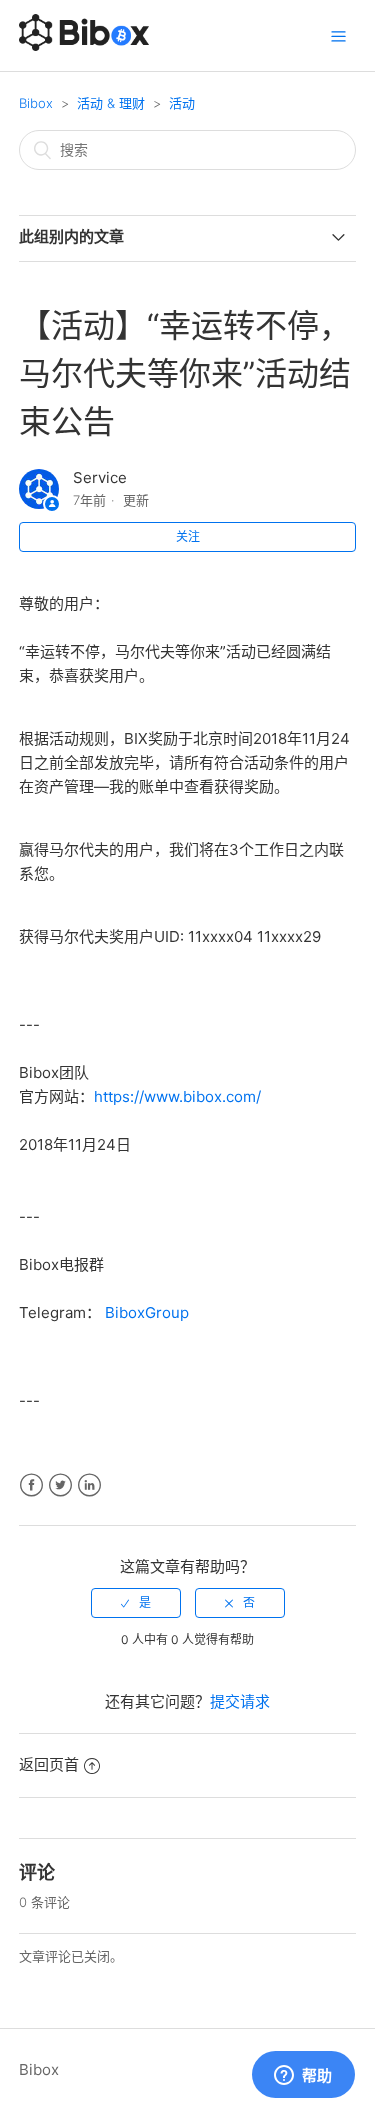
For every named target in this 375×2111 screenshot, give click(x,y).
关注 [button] (188, 536)
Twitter (60, 1485)
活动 (182, 103)
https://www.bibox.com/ (177, 1096)
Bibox (36, 103)
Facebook (31, 1485)
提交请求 (240, 1701)
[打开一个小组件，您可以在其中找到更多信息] (303, 2076)
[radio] (136, 1603)
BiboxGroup (145, 1312)
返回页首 (49, 1764)
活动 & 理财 (111, 103)
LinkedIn (89, 1485)
